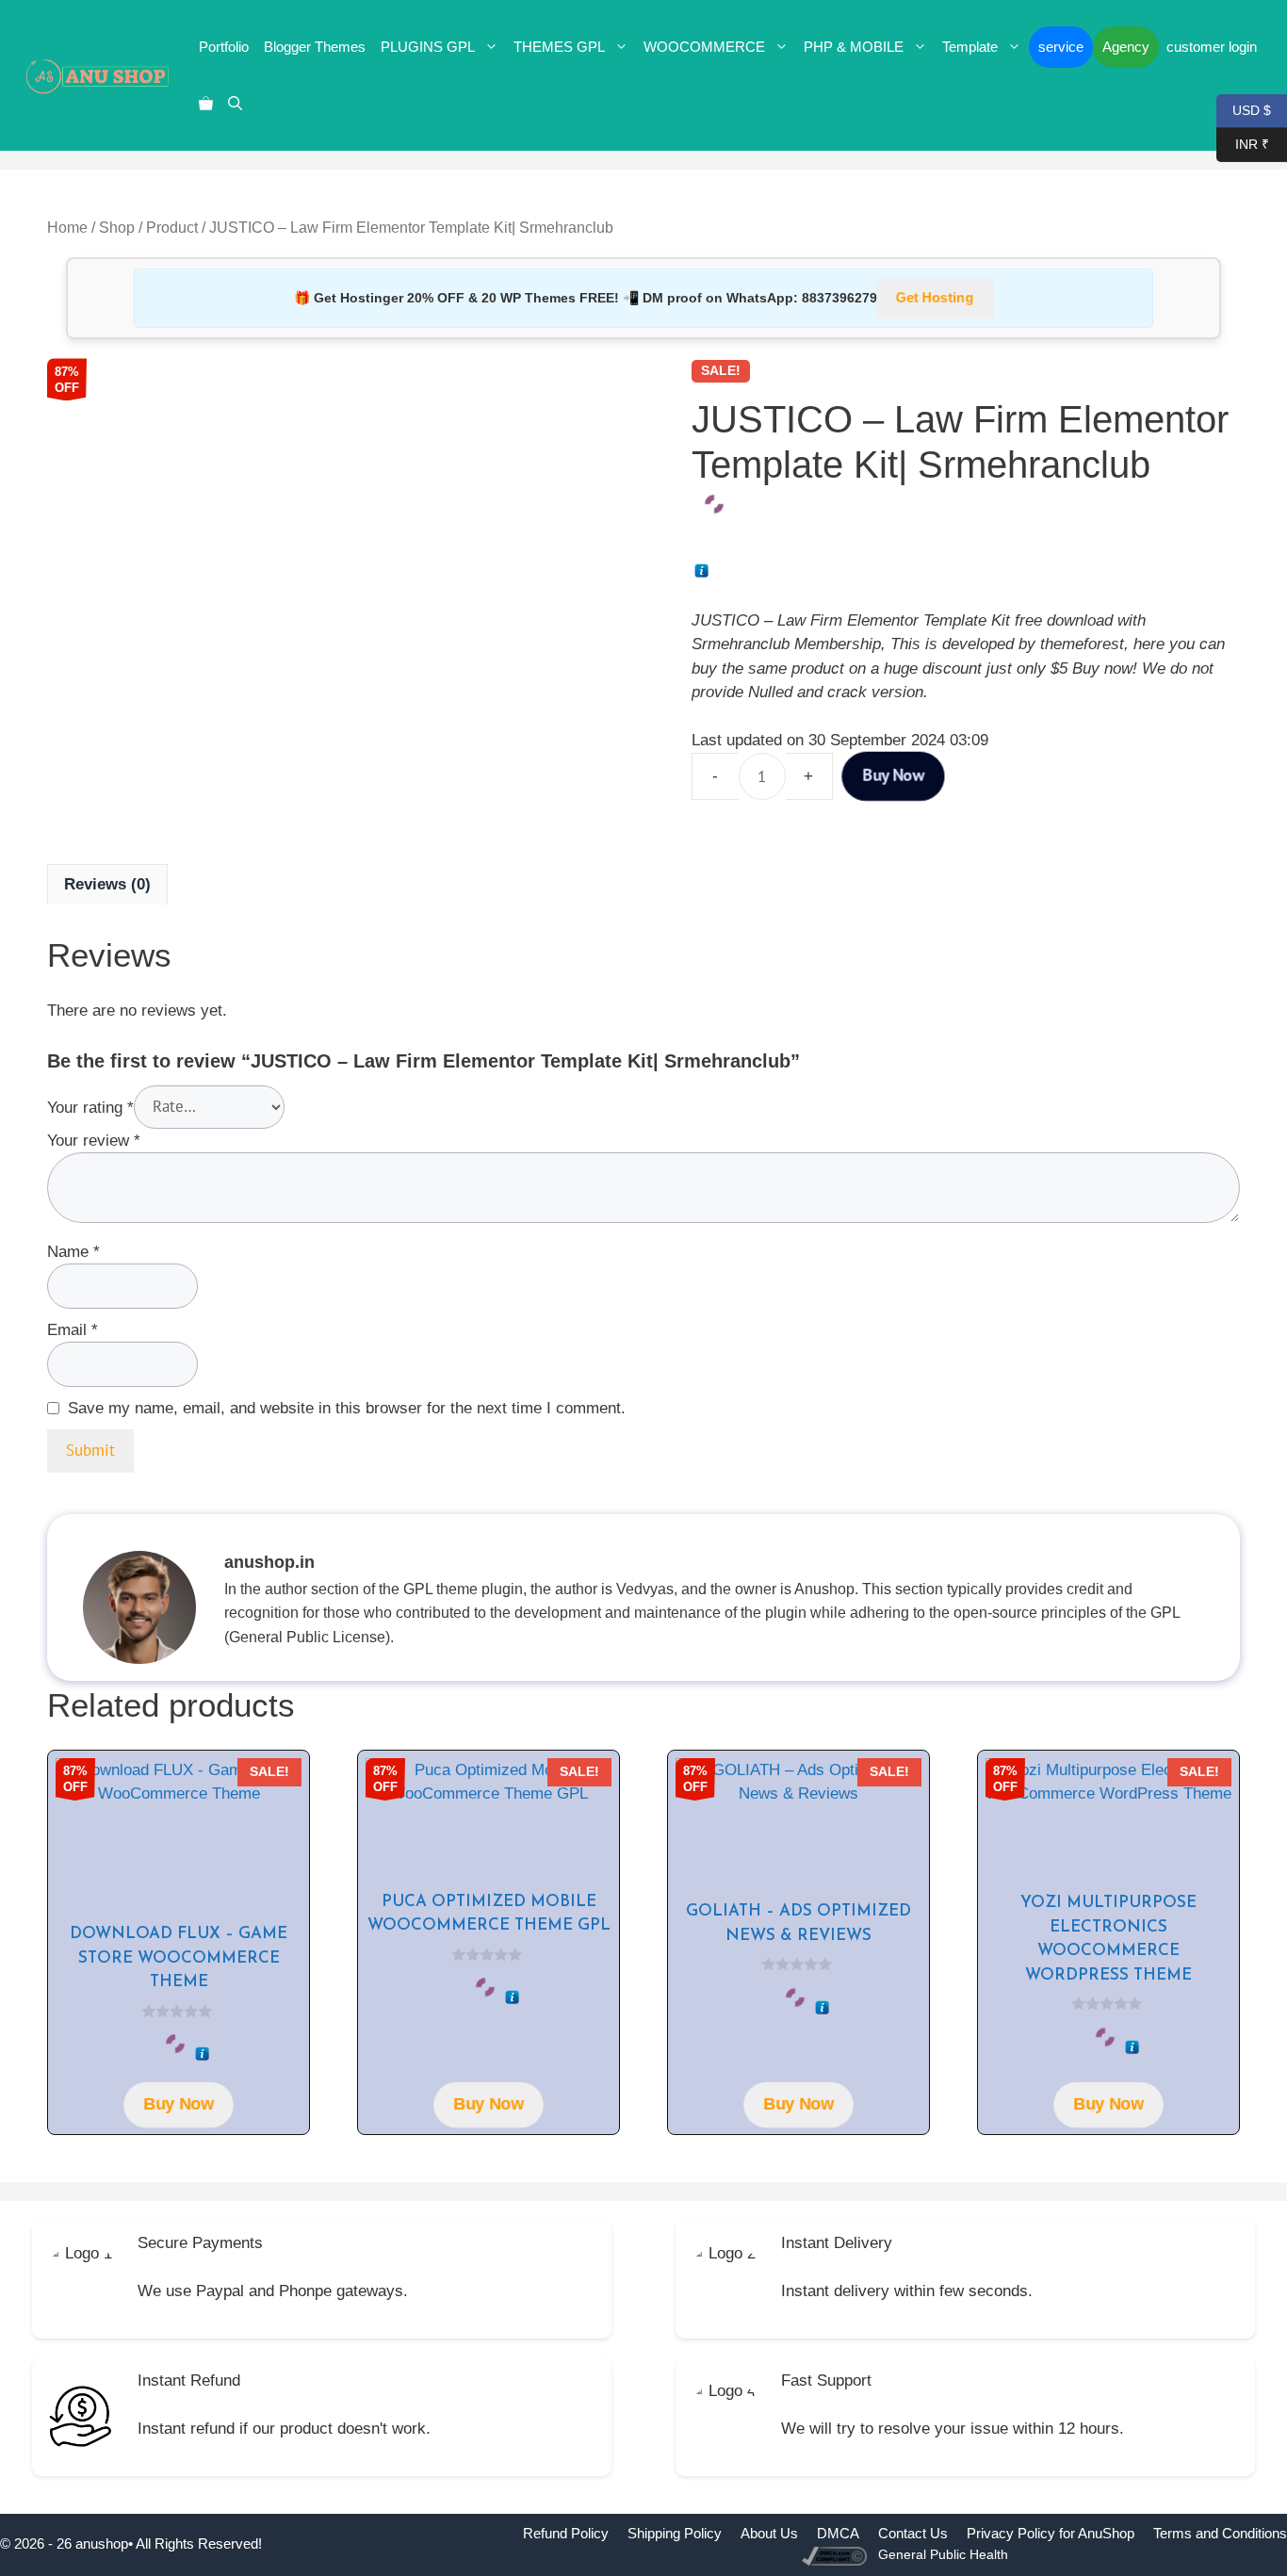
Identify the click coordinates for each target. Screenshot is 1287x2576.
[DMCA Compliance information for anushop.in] (836, 2555)
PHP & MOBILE (854, 47)
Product (172, 228)
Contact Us (913, 2533)
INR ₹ (1243, 143)
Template (970, 47)
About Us (769, 2533)
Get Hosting (935, 298)
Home (67, 228)
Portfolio (224, 47)
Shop (117, 228)
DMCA (838, 2533)
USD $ (1244, 109)
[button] (235, 104)
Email (73, 1330)
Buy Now (893, 775)
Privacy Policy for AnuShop (1051, 2533)
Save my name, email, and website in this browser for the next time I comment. (347, 1408)
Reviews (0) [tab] (107, 884)
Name (73, 1252)
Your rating (90, 1107)
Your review (94, 1141)
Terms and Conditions (1220, 2533)
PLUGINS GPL (428, 47)
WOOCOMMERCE (704, 47)
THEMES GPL (559, 47)
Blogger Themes (315, 47)
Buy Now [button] (179, 2104)
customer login (1212, 47)
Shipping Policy (675, 2533)
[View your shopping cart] (206, 104)
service (1061, 47)
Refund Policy (566, 2533)
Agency (1126, 47)
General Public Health (943, 2554)
